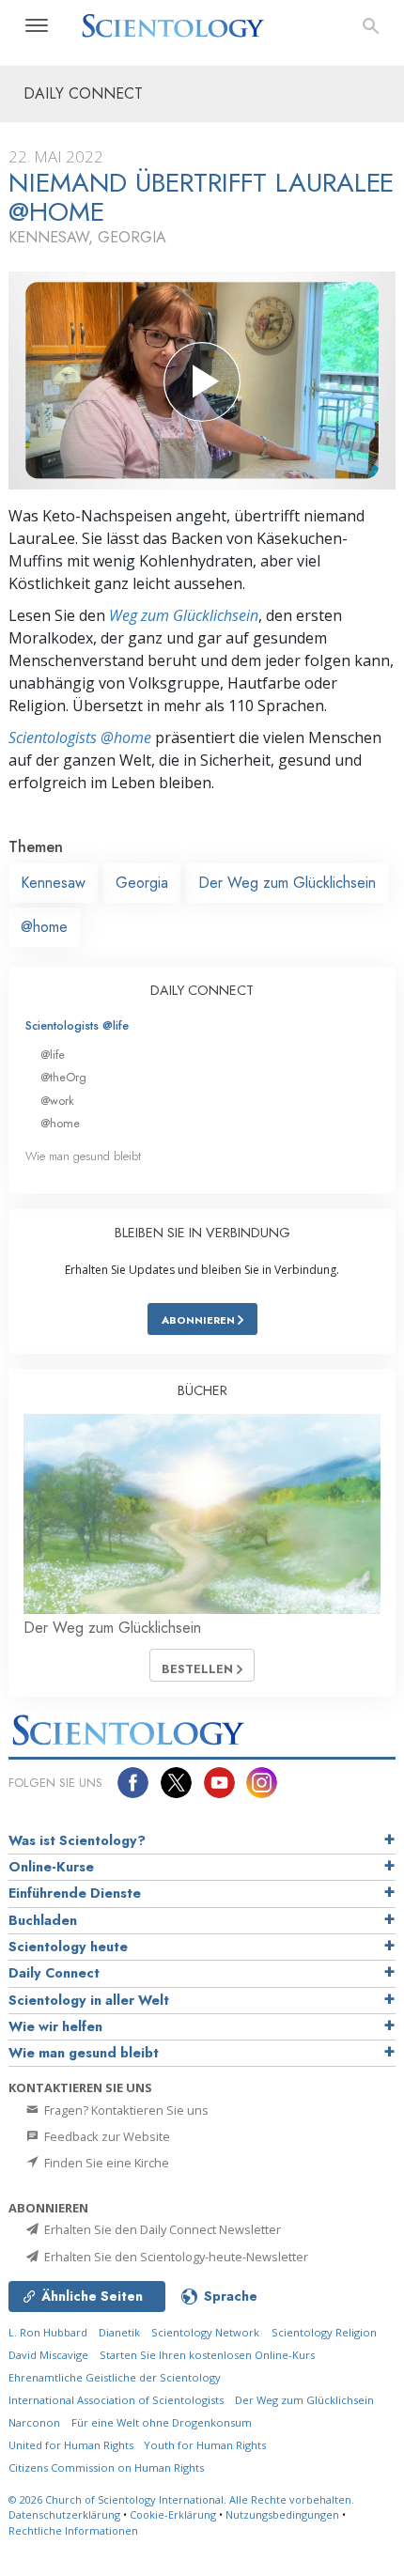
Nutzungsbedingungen (282, 2514)
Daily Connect (54, 1973)
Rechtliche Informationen (73, 2530)
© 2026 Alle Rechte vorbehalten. (181, 2499)
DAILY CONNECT (202, 990)
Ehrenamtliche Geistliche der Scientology (115, 2377)
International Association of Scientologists (116, 2400)
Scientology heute (68, 1947)
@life (53, 1055)
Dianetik (119, 2332)
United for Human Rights (72, 2445)
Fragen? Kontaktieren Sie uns (125, 2110)
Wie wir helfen (55, 2026)
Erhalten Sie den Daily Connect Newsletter (161, 2229)
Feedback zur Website (106, 2136)
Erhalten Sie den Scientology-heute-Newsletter (175, 2257)
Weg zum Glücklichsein (184, 615)
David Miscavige (48, 2355)
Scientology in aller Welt (89, 2000)
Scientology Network (205, 2332)
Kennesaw (53, 883)
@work (57, 1101)
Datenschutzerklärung (64, 2514)
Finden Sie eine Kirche (105, 2163)
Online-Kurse (51, 1867)
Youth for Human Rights (205, 2445)
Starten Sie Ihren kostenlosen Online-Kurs (207, 2355)
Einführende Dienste (75, 1893)
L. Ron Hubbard (48, 2332)
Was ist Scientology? (77, 1840)
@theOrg (63, 1077)
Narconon (34, 2422)
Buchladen (43, 1920)
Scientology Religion (324, 2332)
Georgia (142, 883)
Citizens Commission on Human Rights (106, 2467)
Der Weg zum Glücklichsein (287, 883)
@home (44, 927)
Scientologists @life (77, 1025)
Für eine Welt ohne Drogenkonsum (162, 2422)
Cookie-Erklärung (173, 2514)
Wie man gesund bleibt (83, 1156)
